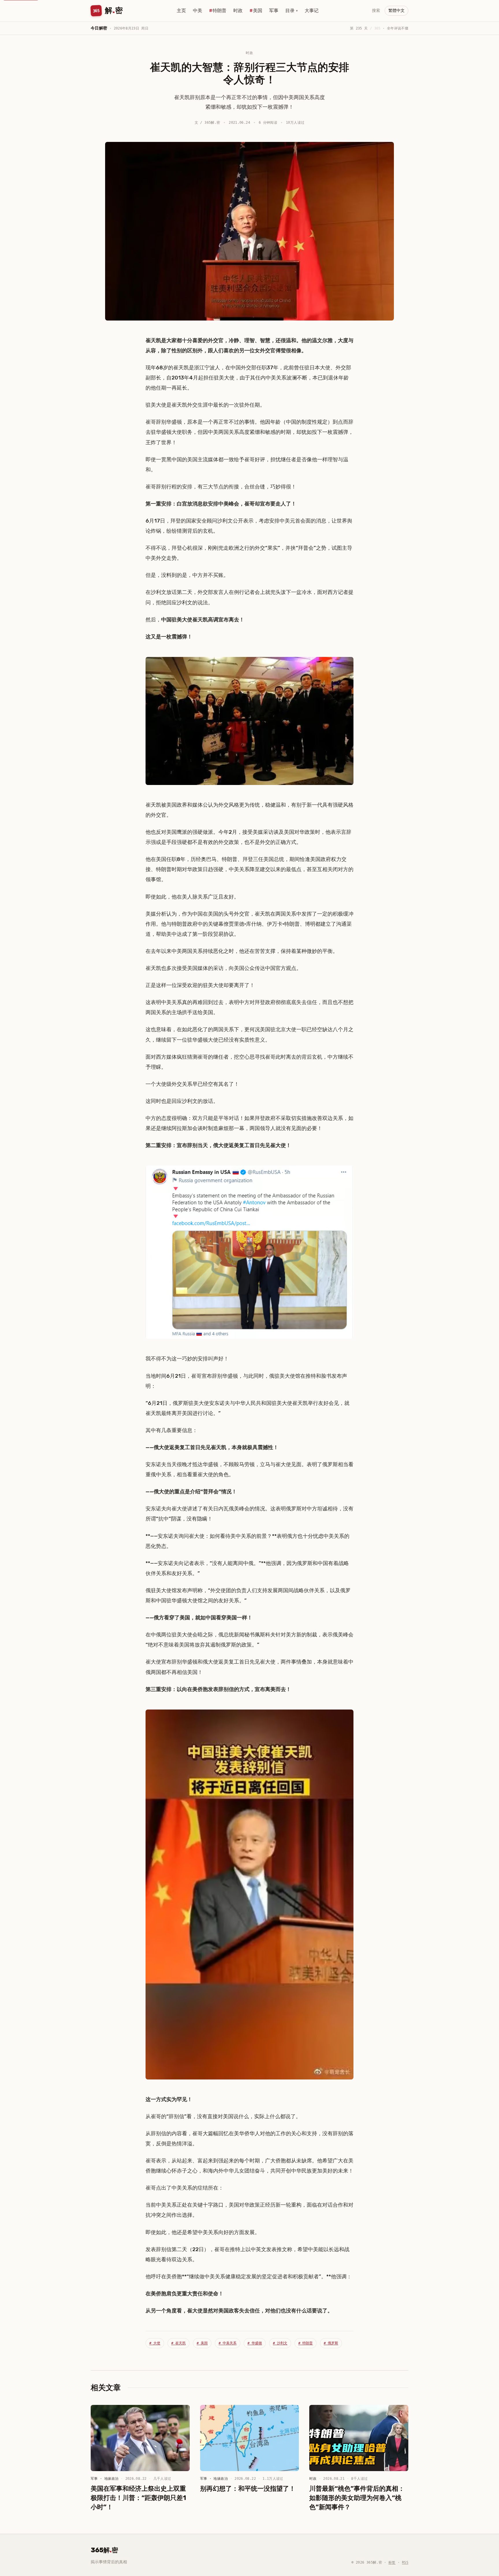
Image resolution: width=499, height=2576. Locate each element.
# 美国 (202, 2343)
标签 (392, 2562)
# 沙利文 (280, 2343)
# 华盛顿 (255, 2343)
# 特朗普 (306, 2343)
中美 (198, 11)
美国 (258, 11)
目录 (292, 11)
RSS (405, 2562)
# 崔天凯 (178, 2343)
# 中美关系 (228, 2343)
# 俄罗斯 (331, 2343)
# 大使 (155, 2343)
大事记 (312, 11)
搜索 (376, 11)
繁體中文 (396, 11)
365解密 (104, 2550)
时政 (238, 11)
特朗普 (219, 11)
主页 (181, 11)
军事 (274, 11)
